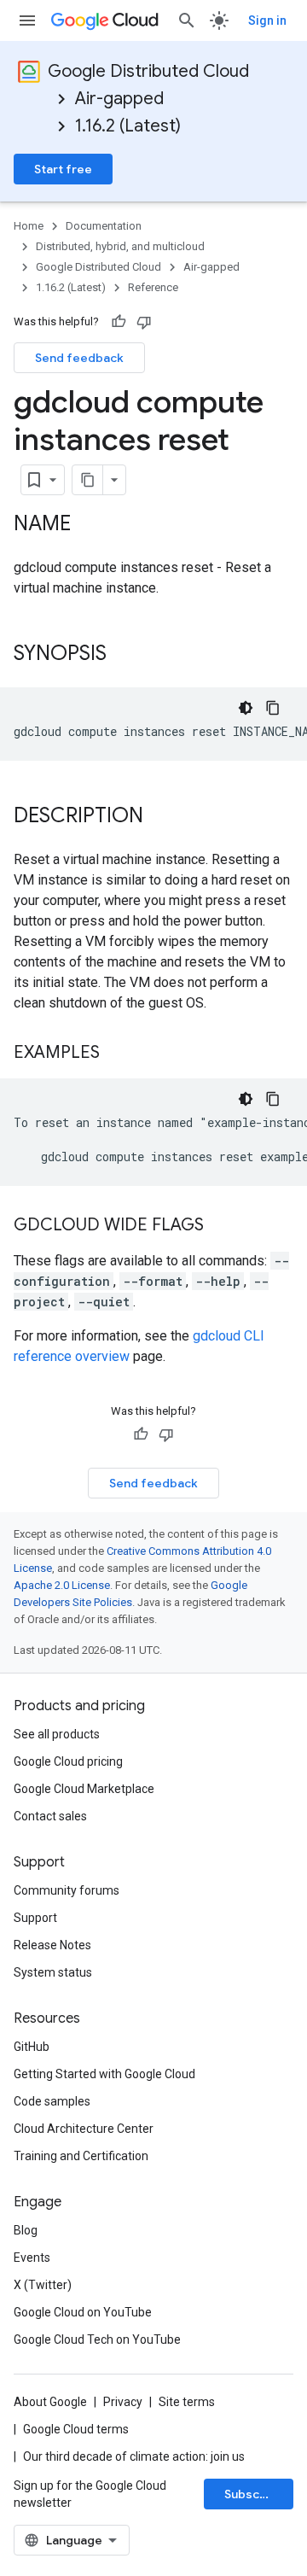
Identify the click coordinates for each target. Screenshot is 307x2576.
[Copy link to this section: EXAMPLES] (117, 1054)
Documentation (104, 226)
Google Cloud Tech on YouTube (97, 2339)
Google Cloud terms (76, 2429)
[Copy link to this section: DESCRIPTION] (160, 817)
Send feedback (79, 358)
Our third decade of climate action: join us (134, 2456)
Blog (26, 2230)
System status (53, 1972)
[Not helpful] (144, 322)
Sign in (267, 20)
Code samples (52, 2101)
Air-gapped (119, 99)
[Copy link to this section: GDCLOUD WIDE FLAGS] (221, 1226)
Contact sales (50, 1816)
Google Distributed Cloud (148, 71)
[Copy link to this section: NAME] (88, 525)
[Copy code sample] (273, 708)
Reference (153, 287)
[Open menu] (27, 20)
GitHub (32, 2047)
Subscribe (254, 2494)
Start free (63, 169)
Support (35, 1918)
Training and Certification (81, 2156)
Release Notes (52, 1945)
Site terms (187, 2402)
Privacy (123, 2402)
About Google (50, 2402)
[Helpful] (119, 322)
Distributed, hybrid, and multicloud (120, 246)
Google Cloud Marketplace (84, 1789)
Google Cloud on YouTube (83, 2312)
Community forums (67, 1890)
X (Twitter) (43, 2285)
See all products (57, 1734)
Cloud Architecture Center (84, 2129)
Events (32, 2258)
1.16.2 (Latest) (128, 126)
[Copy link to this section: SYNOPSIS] (124, 655)
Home (29, 226)
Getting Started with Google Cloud (104, 2074)
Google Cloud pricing (68, 1761)
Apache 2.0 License (62, 1585)
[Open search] (187, 20)
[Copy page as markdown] (88, 480)
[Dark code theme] (246, 708)
